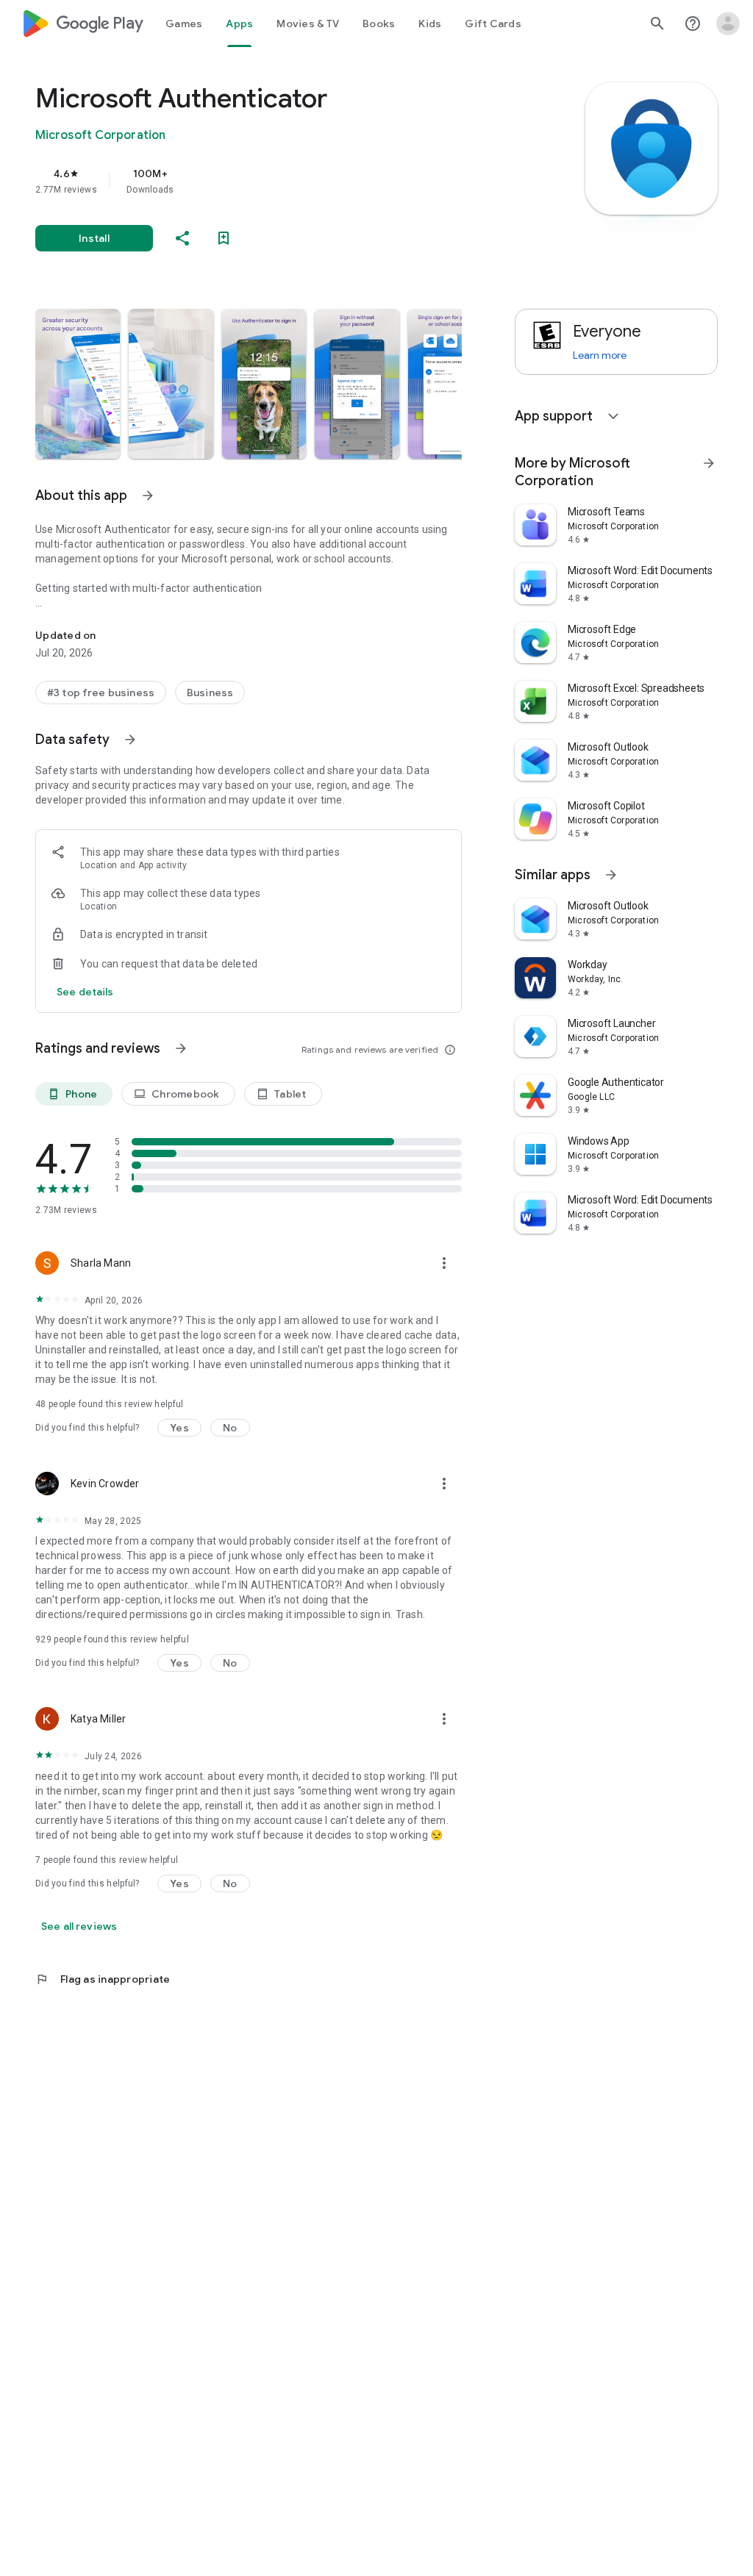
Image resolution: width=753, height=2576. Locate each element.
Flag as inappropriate (103, 1979)
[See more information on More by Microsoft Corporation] (709, 463)
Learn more (600, 355)
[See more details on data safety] (85, 992)
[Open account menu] (728, 24)
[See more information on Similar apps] (611, 875)
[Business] (210, 693)
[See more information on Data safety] (130, 740)
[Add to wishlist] (224, 238)
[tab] (184, 24)
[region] (269, 181)
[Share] (182, 238)
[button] (78, 384)
